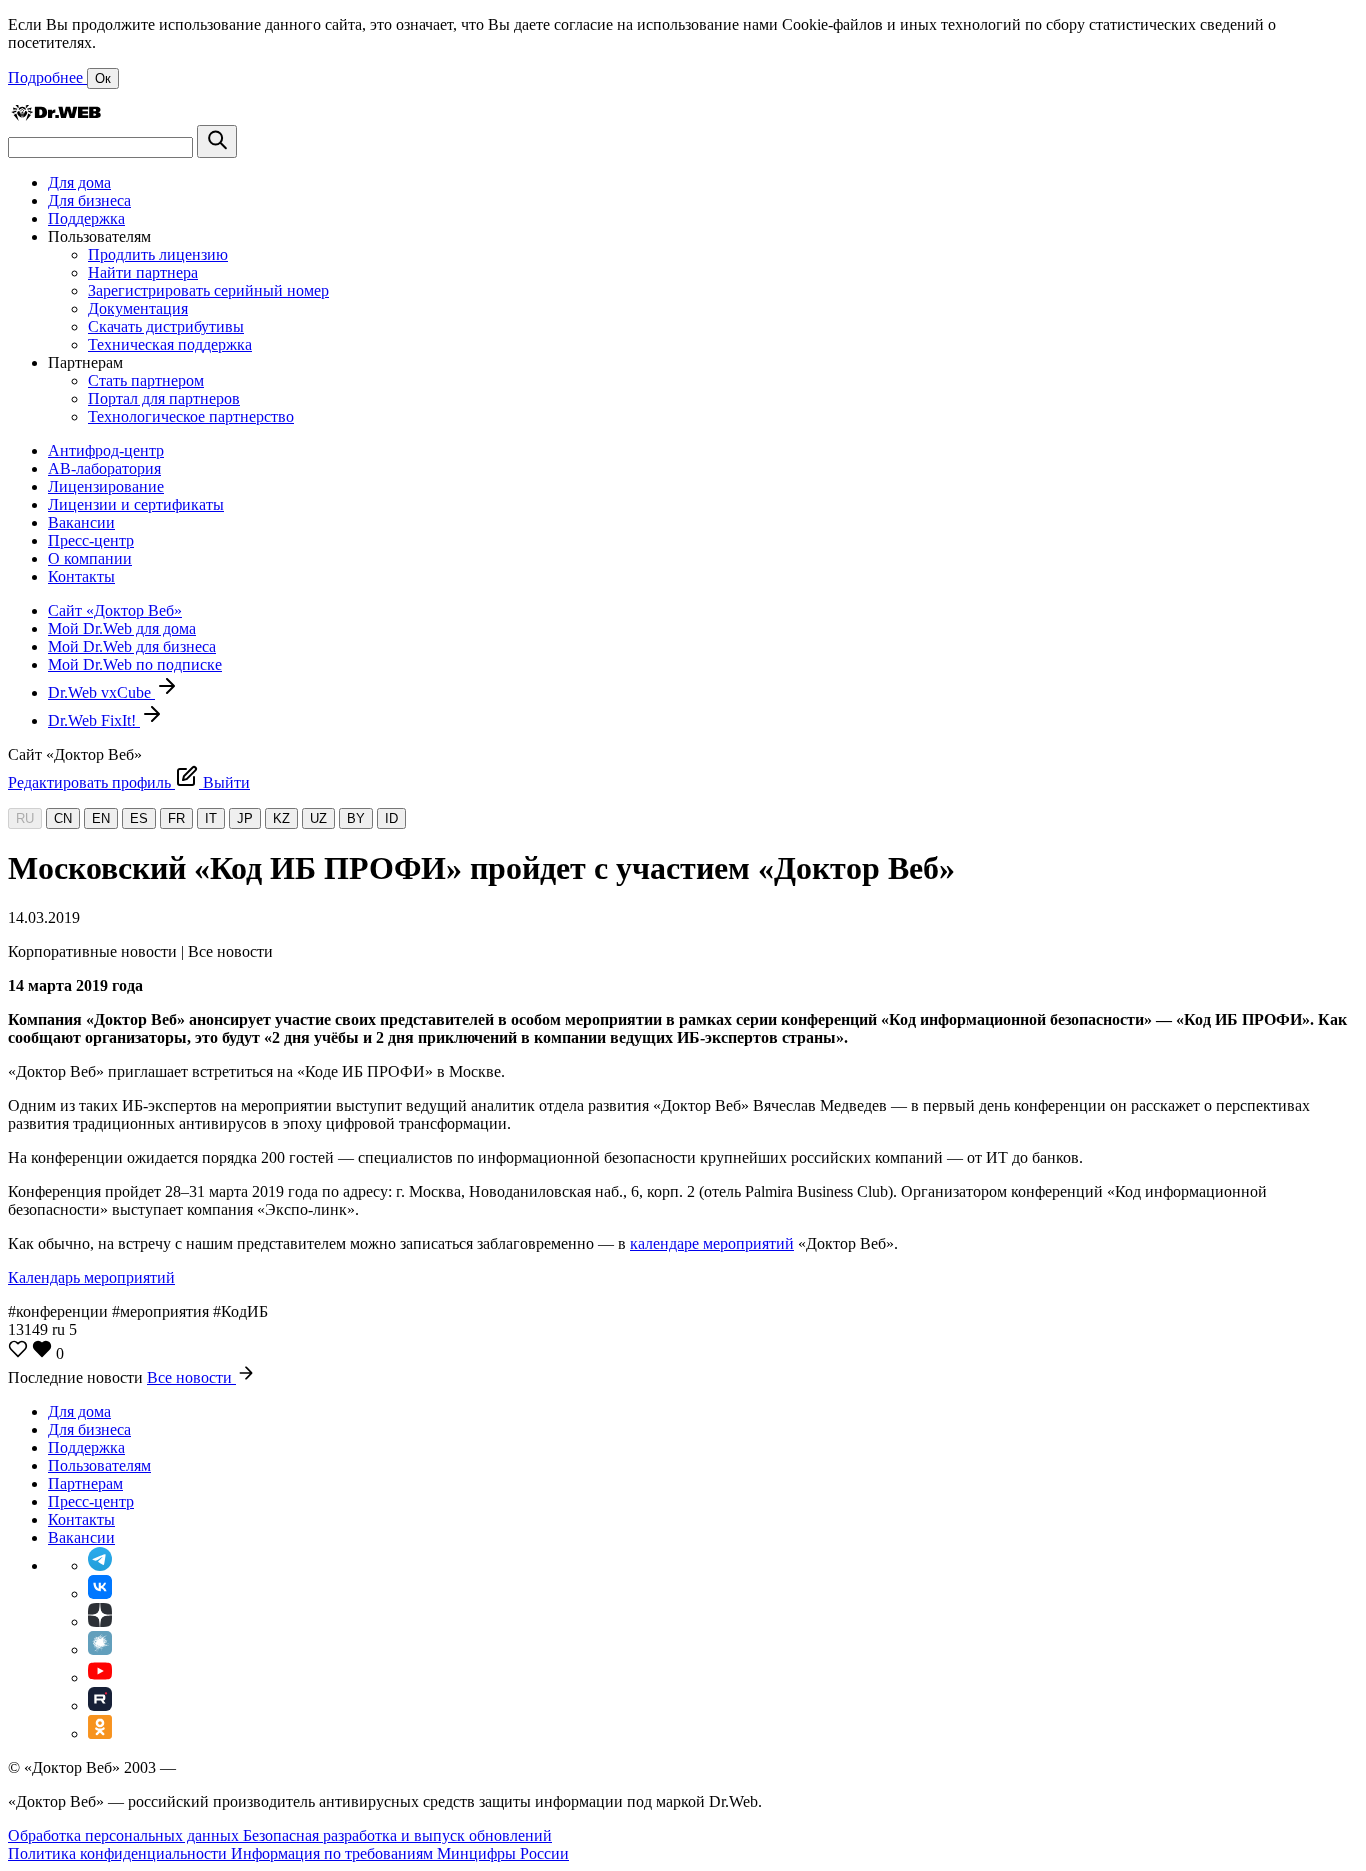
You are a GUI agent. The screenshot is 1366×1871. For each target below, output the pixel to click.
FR (176, 818)
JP (245, 818)
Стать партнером (146, 380)
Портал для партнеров (164, 398)
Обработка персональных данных (125, 1835)
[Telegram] (100, 1565)
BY (356, 818)
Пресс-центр (91, 540)
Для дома (79, 182)
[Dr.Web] (56, 115)
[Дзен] (100, 1621)
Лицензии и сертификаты (136, 504)
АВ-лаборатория (104, 468)
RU (25, 818)
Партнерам (85, 1483)
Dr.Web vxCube (101, 692)
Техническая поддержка (170, 344)
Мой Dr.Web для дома (122, 628)
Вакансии (81, 522)
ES (139, 818)
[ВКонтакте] (100, 1593)
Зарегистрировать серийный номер (208, 290)
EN (101, 818)
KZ (281, 818)
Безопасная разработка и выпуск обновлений (397, 1835)
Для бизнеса (89, 200)
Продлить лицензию (158, 254)
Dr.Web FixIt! (94, 720)
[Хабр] (100, 1649)
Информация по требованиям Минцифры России (400, 1853)
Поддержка (86, 218)
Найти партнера (143, 272)
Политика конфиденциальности (119, 1853)
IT (211, 818)
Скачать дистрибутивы (166, 326)
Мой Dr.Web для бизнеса (132, 646)
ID (391, 818)
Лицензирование (106, 486)
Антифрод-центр (106, 450)
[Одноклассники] (100, 1733)
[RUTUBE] (100, 1705)
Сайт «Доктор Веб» (115, 610)
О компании (90, 558)
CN (63, 818)
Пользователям (99, 1465)
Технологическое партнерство (191, 416)
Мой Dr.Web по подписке (135, 664)
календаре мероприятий (712, 1243)
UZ (318, 818)
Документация (138, 308)
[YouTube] (100, 1677)
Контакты (81, 576)
